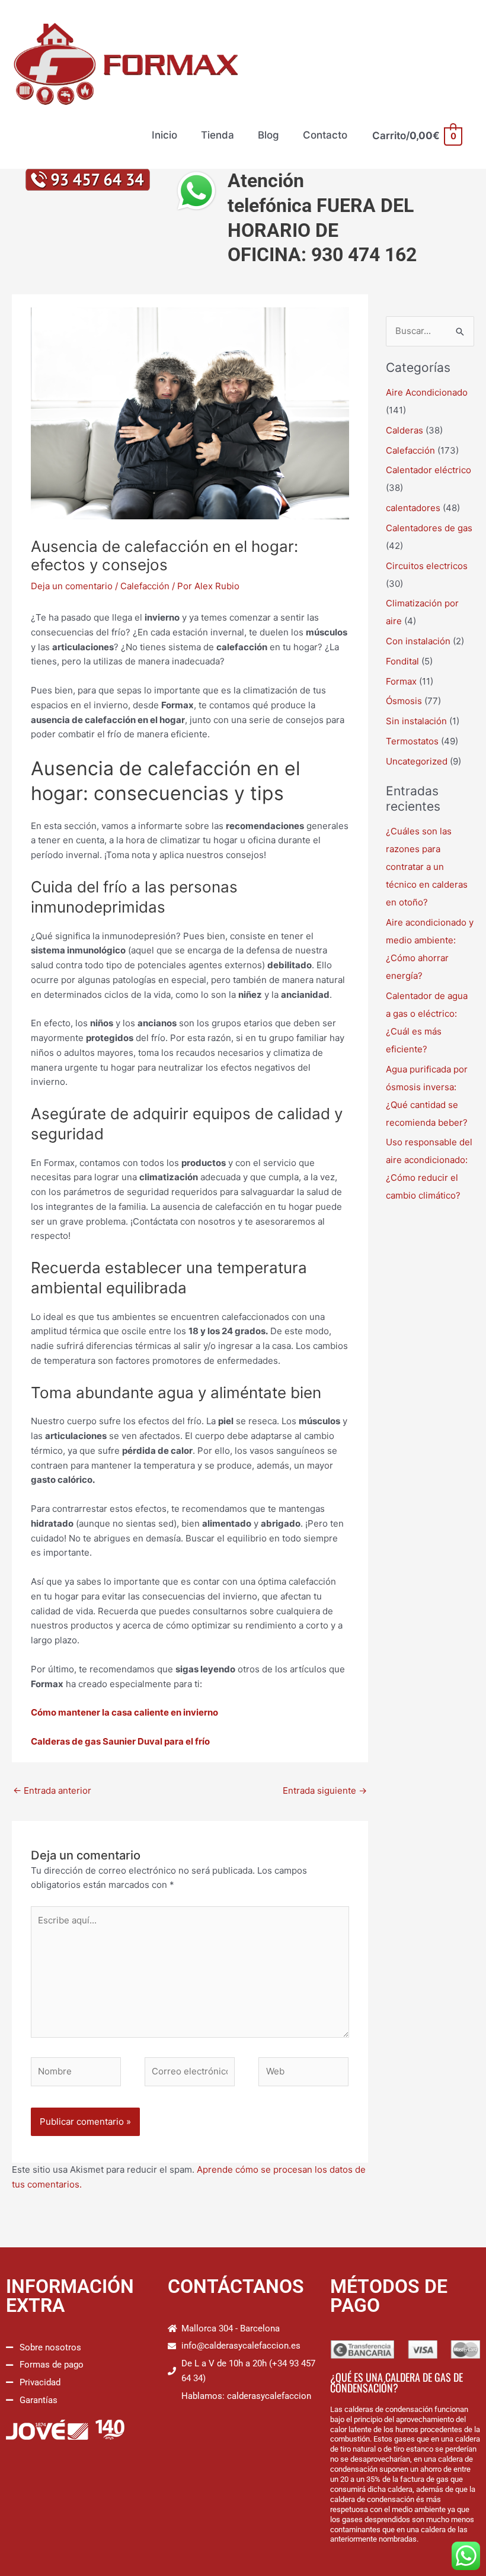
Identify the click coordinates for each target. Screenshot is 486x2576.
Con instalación (418, 641)
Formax (401, 681)
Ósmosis (404, 701)
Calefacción (145, 586)
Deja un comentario (72, 586)
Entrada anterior (52, 1790)
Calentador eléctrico (429, 470)
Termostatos (412, 741)
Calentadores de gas (429, 528)
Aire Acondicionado (427, 392)
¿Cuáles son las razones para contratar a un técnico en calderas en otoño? (427, 867)
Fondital (402, 661)
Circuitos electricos (427, 566)
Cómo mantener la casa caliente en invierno (124, 1712)
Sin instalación (416, 721)
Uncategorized (417, 761)
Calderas (405, 430)
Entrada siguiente (325, 1790)
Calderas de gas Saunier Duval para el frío (120, 1741)
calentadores (413, 508)
